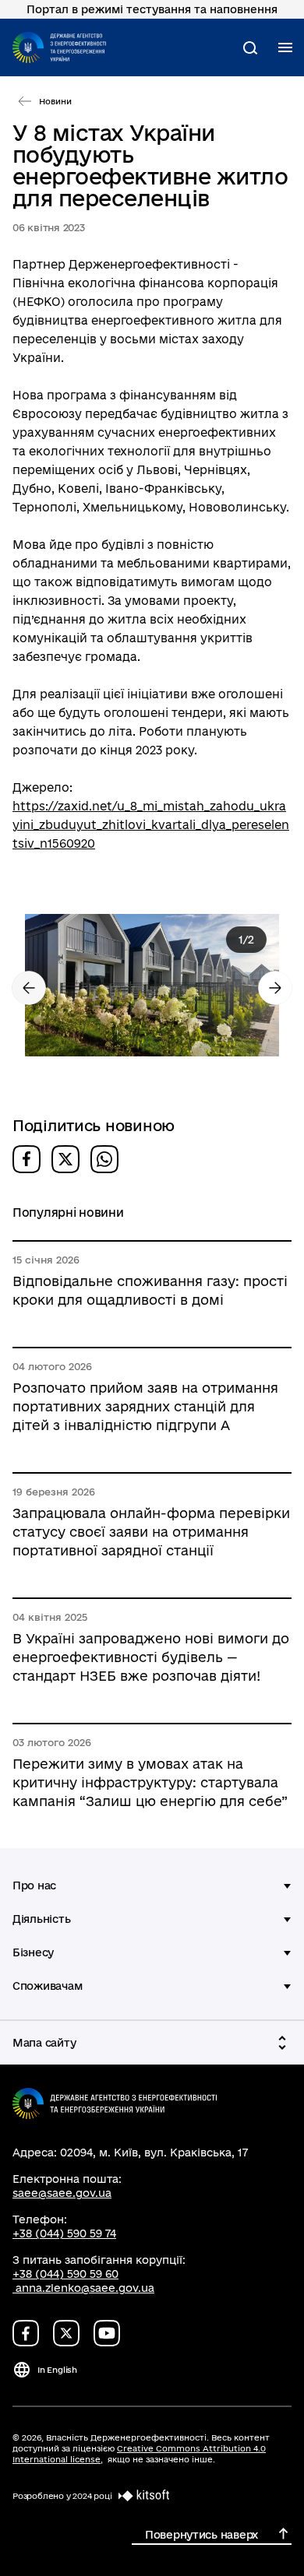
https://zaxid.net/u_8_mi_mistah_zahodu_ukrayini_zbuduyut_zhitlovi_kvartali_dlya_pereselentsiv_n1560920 (151, 825)
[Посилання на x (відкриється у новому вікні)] (66, 2333)
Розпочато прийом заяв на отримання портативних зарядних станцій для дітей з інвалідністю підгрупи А (145, 1406)
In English (57, 2370)
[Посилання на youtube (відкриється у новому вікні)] (107, 2333)
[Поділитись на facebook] (27, 1159)
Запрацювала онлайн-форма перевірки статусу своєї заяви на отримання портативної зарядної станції (151, 1532)
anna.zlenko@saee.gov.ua (85, 2288)
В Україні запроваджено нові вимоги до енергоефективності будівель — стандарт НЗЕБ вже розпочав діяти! (151, 1657)
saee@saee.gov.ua (62, 2193)
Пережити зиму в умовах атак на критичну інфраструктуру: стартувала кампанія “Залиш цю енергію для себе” (150, 1782)
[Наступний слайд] (275, 988)
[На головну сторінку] (59, 47)
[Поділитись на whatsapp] (104, 1159)
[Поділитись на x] (65, 1159)
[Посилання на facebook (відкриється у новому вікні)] (26, 2333)
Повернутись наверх (201, 2535)
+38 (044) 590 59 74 (64, 2233)
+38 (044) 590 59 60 (65, 2274)
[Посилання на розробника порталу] (141, 2496)
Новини (55, 101)
